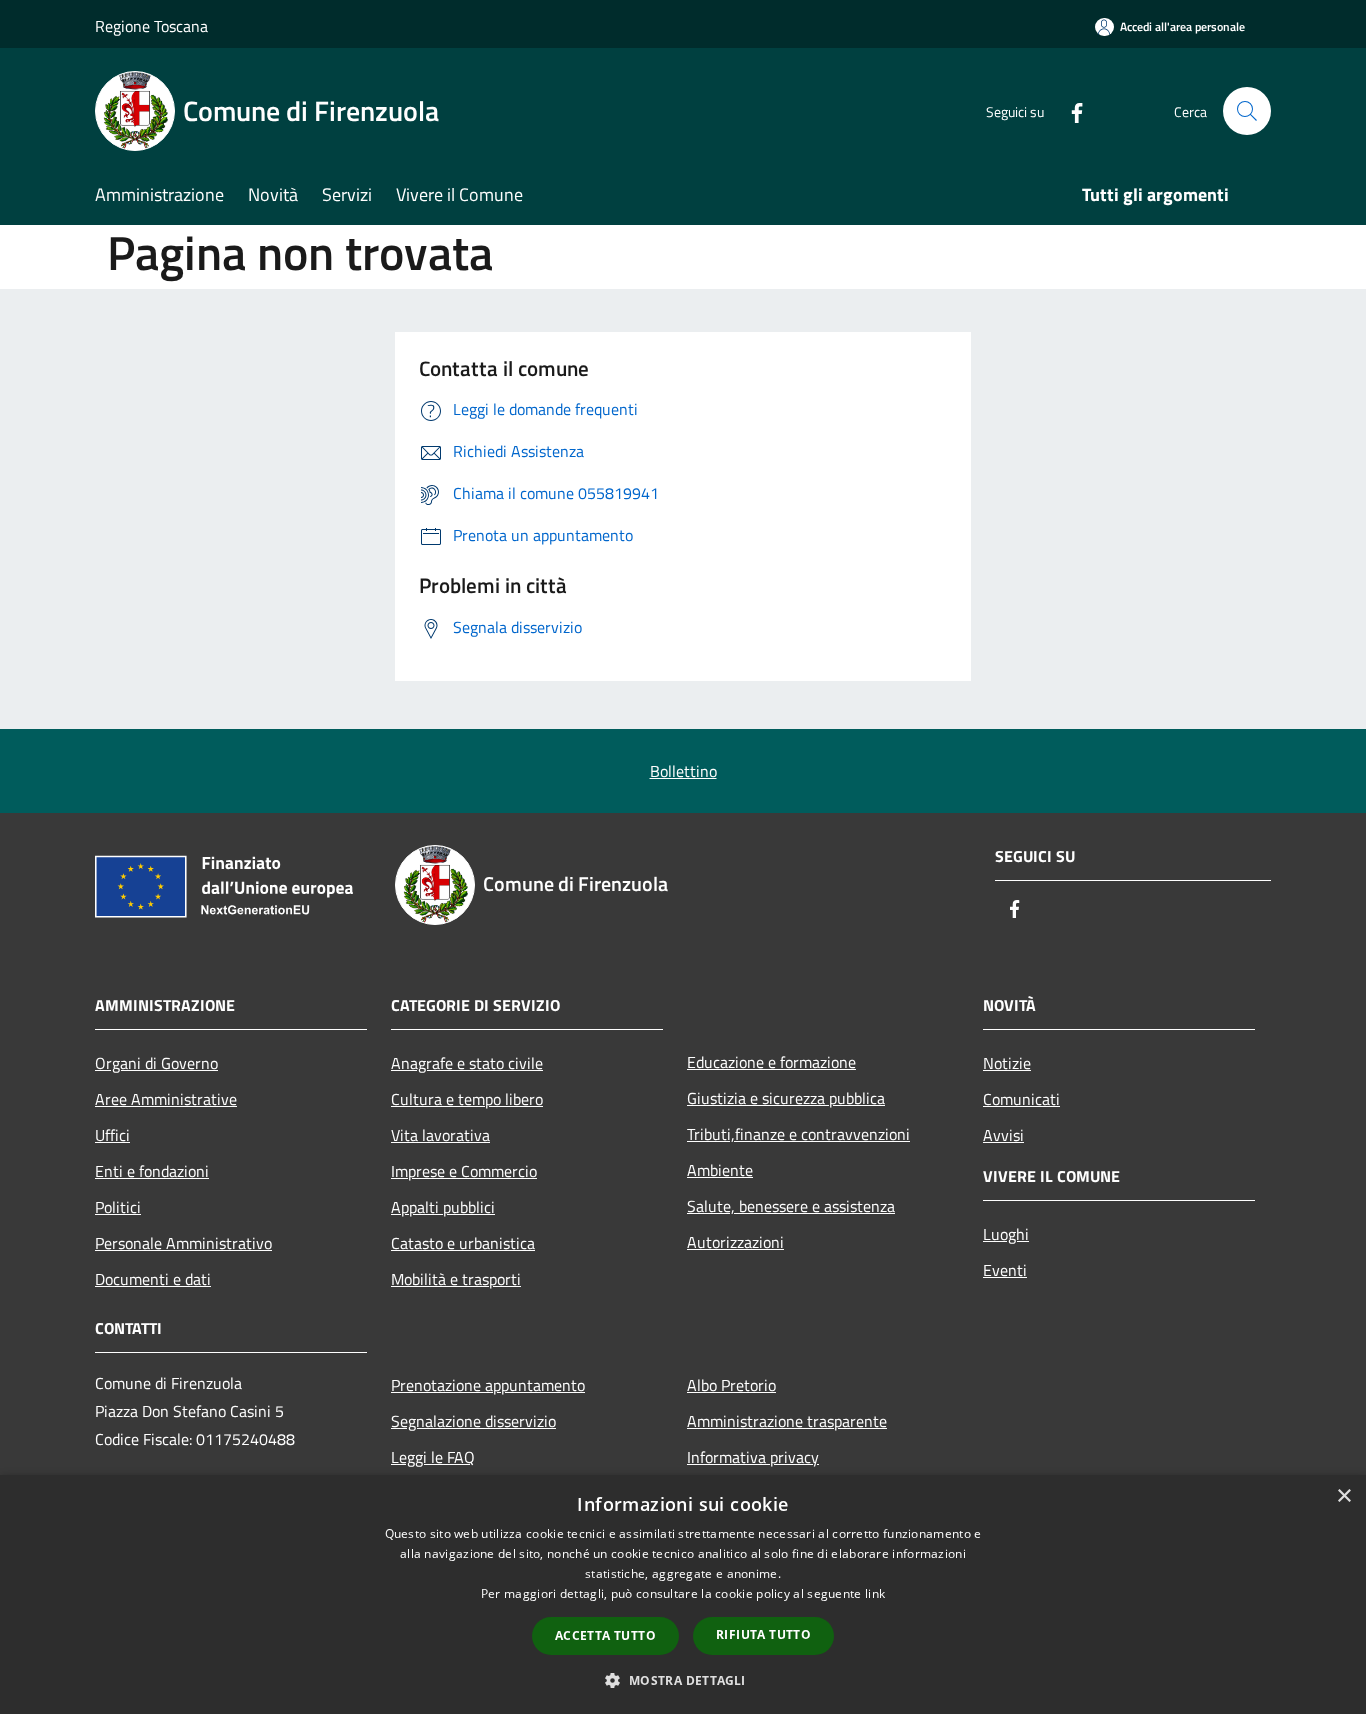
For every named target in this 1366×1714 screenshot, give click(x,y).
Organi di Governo (156, 1063)
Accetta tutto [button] (605, 1635)
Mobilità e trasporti (456, 1279)
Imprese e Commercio (464, 1171)
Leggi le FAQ (433, 1457)
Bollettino (683, 771)
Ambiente (720, 1170)
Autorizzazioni (735, 1242)
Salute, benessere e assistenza (791, 1206)
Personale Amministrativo (183, 1243)
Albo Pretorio (731, 1385)
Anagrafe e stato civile (467, 1063)
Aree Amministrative (166, 1099)
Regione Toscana (151, 26)
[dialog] (683, 1594)
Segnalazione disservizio (473, 1421)
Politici (118, 1207)
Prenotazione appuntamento (488, 1385)
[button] (682, 1680)
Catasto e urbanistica (463, 1243)
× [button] (1343, 1496)
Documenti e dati (153, 1279)
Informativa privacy (753, 1457)
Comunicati (1021, 1099)
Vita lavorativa (440, 1135)
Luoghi (1006, 1234)
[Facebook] (1069, 110)
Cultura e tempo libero (467, 1099)
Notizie (1007, 1063)
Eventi (1005, 1270)
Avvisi (1003, 1135)
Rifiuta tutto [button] (763, 1634)
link (875, 1593)
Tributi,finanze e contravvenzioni (798, 1134)
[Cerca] (1247, 111)
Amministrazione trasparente (787, 1421)
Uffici (112, 1135)
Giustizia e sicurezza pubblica (786, 1098)
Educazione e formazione (771, 1062)
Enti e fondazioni (152, 1171)
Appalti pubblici (443, 1207)
